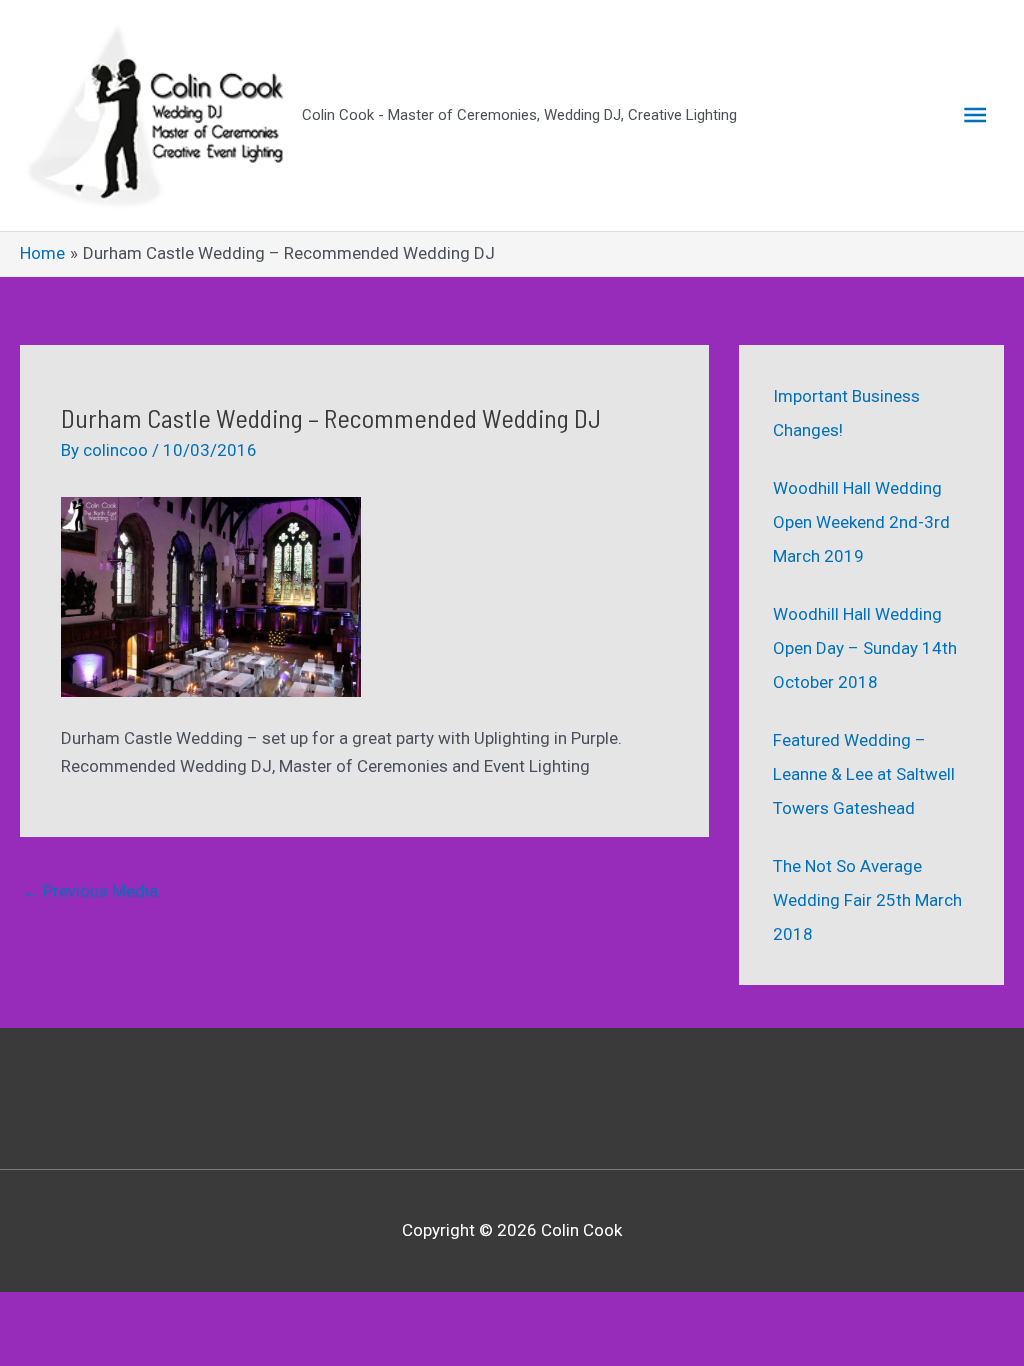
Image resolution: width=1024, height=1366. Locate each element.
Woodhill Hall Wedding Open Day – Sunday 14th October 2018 (865, 648)
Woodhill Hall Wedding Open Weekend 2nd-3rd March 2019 (861, 522)
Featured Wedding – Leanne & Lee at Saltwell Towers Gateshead (864, 774)
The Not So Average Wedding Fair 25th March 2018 (867, 900)
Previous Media (90, 891)
